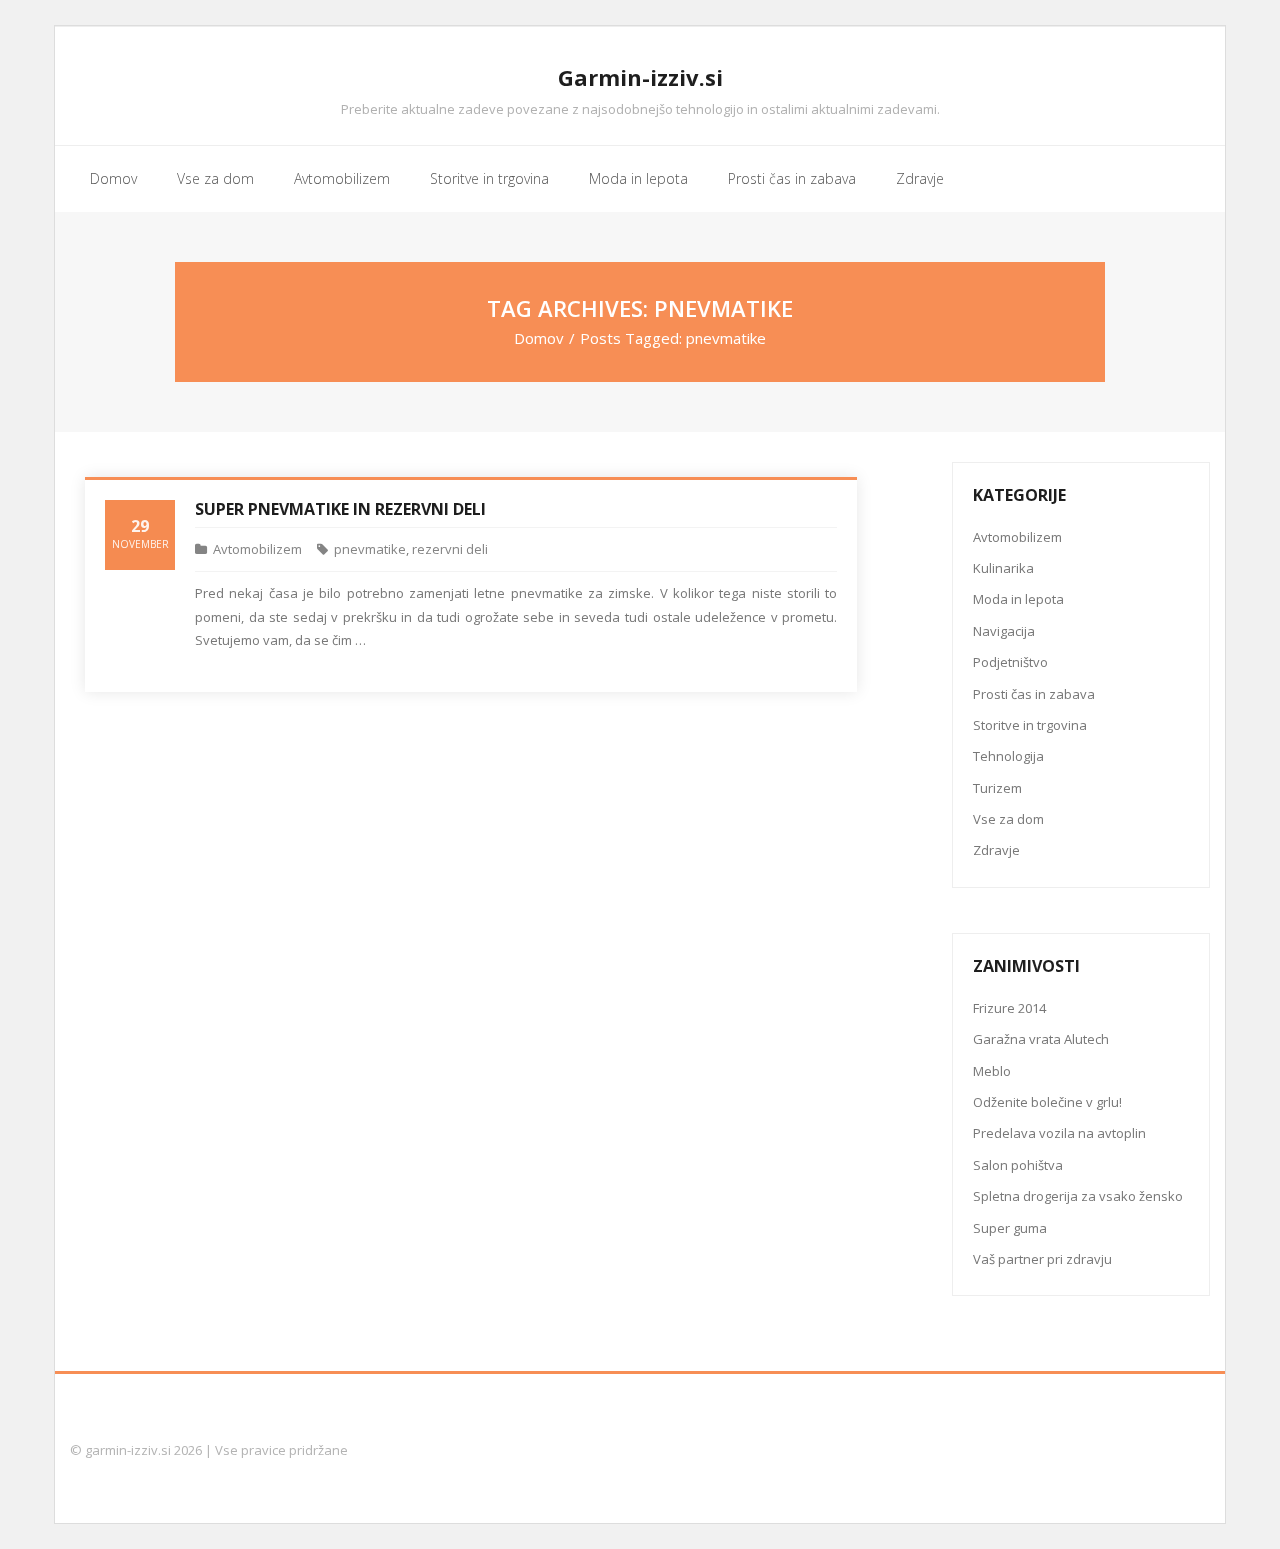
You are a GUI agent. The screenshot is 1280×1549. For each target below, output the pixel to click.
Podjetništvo (1010, 662)
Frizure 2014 (1009, 1008)
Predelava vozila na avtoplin (1059, 1133)
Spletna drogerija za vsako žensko (1078, 1196)
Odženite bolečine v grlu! (1047, 1102)
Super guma (1010, 1228)
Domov (539, 338)
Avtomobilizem (257, 549)
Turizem (997, 788)
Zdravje (996, 850)
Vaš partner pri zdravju (1042, 1259)
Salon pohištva (1018, 1165)
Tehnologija (1008, 756)
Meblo (992, 1071)
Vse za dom (1008, 819)
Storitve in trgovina (1030, 725)
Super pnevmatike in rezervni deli (340, 509)
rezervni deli (450, 549)
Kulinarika (1003, 568)
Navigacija (1004, 631)
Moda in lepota (1018, 599)
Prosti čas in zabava (1034, 694)
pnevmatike (370, 549)
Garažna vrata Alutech (1041, 1039)
